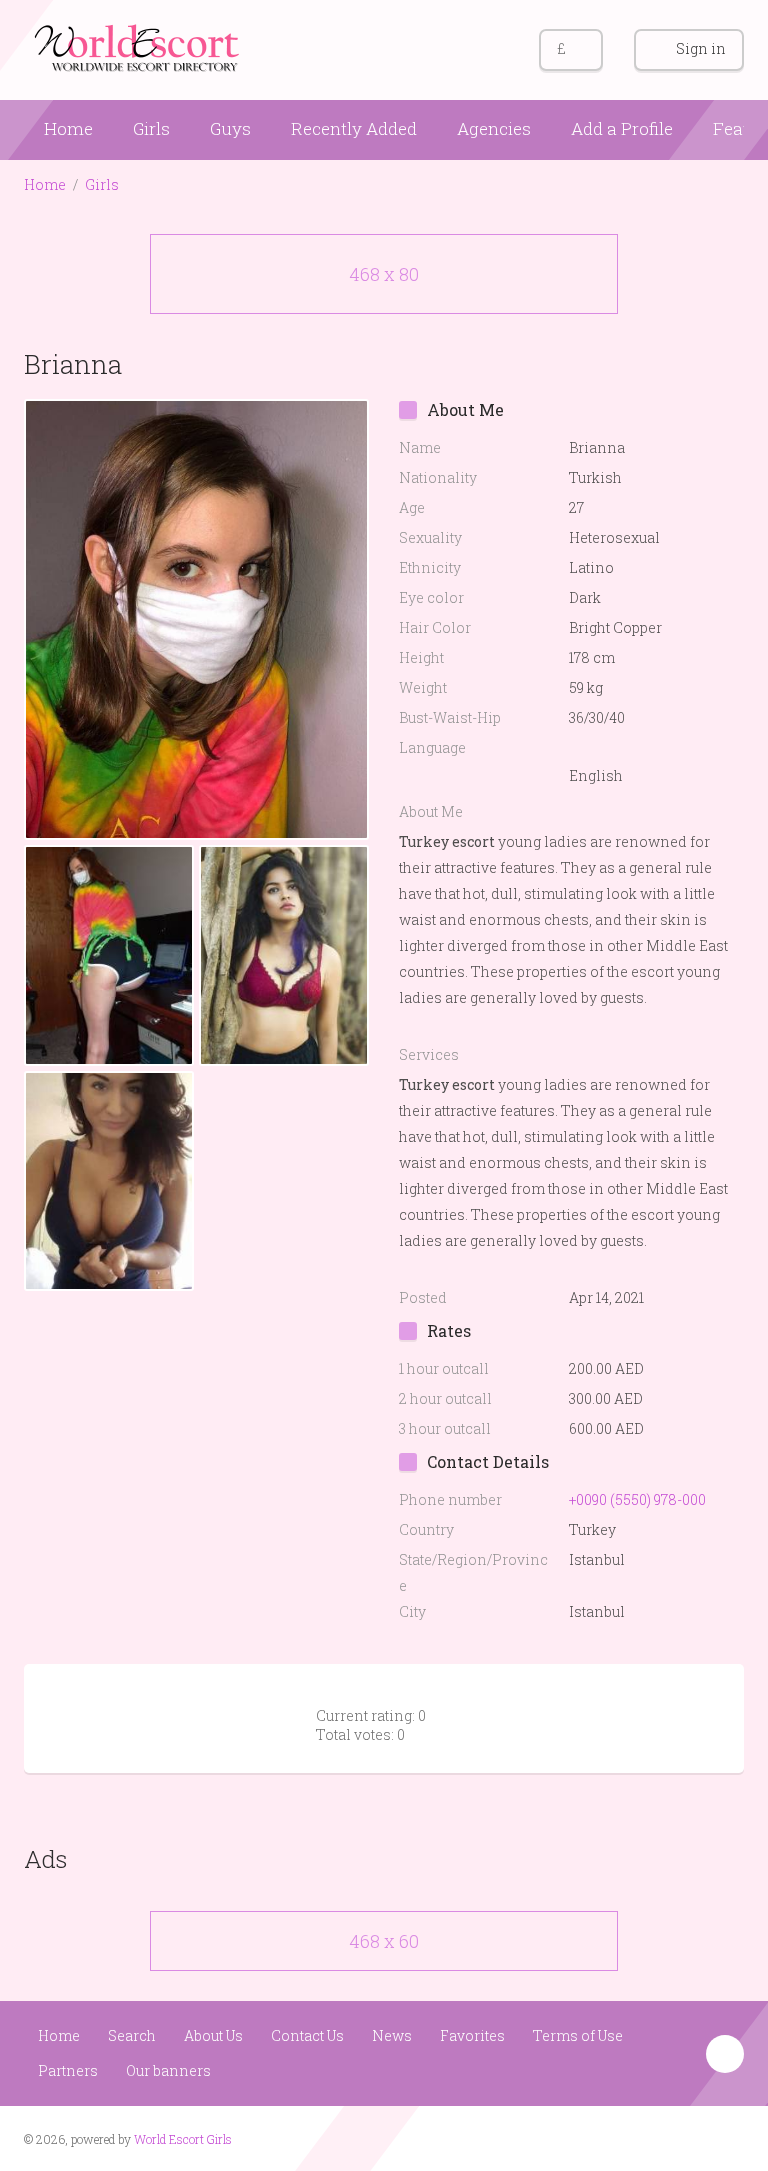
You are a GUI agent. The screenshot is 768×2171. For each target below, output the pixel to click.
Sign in (701, 48)
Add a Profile (622, 128)
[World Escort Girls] (139, 46)
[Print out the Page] (687, 363)
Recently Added (354, 128)
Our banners (168, 2070)
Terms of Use (578, 2035)
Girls (151, 128)
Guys (230, 128)
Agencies (494, 128)
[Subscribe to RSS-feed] (650, 2137)
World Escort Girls (183, 2139)
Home (68, 128)
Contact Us (307, 2035)
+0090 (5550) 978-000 (637, 1499)
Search (132, 2035)
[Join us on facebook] (688, 2137)
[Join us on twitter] (726, 2137)
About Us (213, 2035)
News (392, 2035)
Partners (68, 2070)
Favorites (472, 2035)
